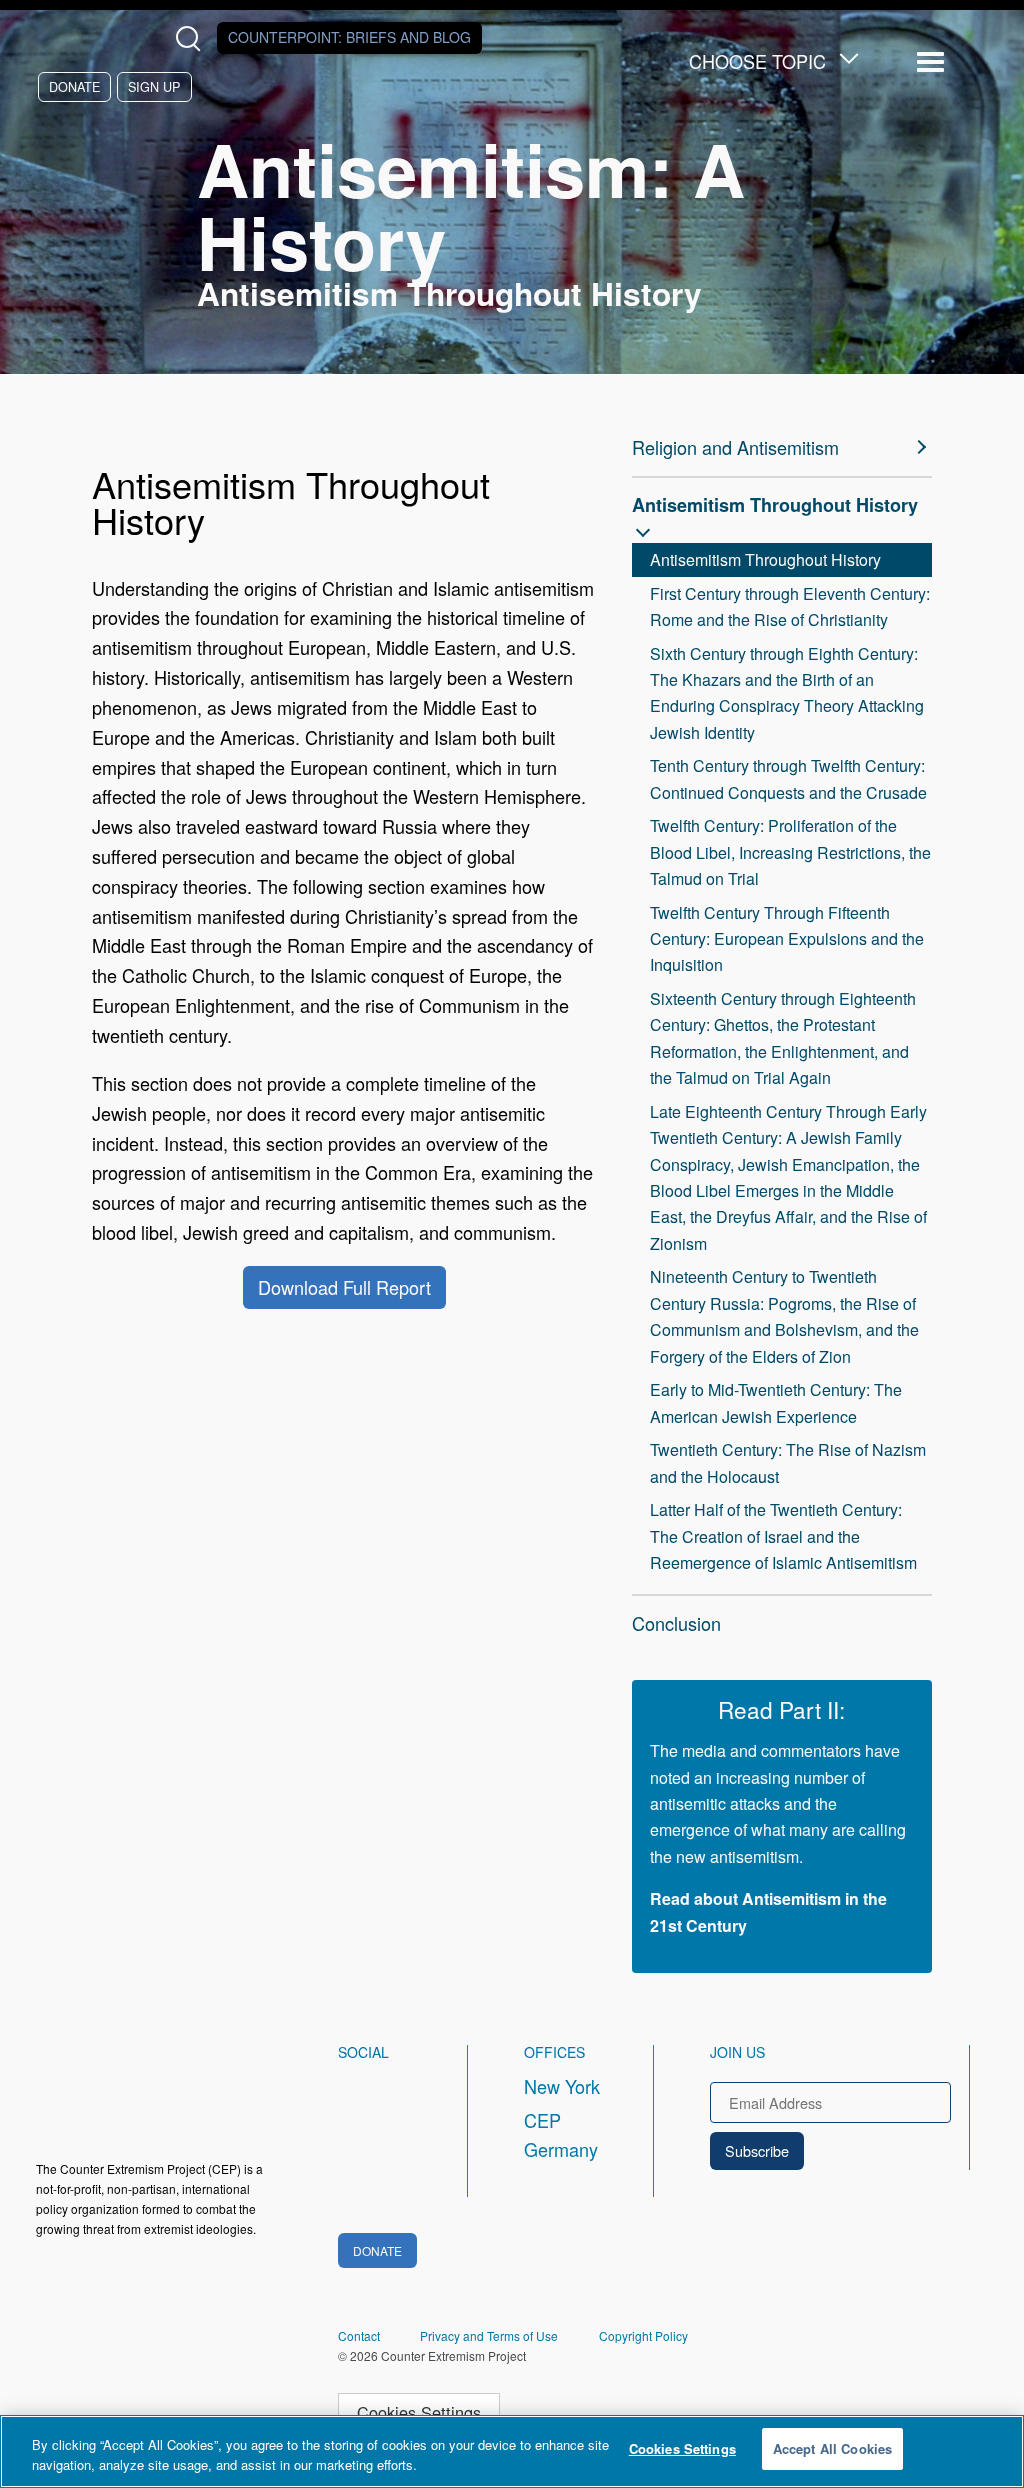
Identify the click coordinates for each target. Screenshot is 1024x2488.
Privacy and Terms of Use (489, 2335)
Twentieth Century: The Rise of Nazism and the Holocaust (788, 1462)
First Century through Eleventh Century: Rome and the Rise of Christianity (790, 606)
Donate (74, 86)
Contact (359, 2335)
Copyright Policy (643, 2335)
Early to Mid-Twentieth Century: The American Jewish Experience (776, 1402)
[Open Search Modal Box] (192, 38)
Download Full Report (344, 1287)
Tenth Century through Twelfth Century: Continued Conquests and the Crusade (788, 778)
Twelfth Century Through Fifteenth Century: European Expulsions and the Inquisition (787, 939)
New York (562, 2086)
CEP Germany (561, 2135)
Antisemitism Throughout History (775, 505)
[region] (512, 2451)
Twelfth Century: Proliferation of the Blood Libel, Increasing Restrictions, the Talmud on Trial (790, 852)
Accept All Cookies (832, 2448)
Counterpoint (349, 37)
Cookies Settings (419, 2412)
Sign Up (154, 86)
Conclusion (676, 1623)
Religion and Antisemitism (735, 447)
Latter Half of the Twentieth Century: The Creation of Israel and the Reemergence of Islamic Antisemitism (783, 1536)
